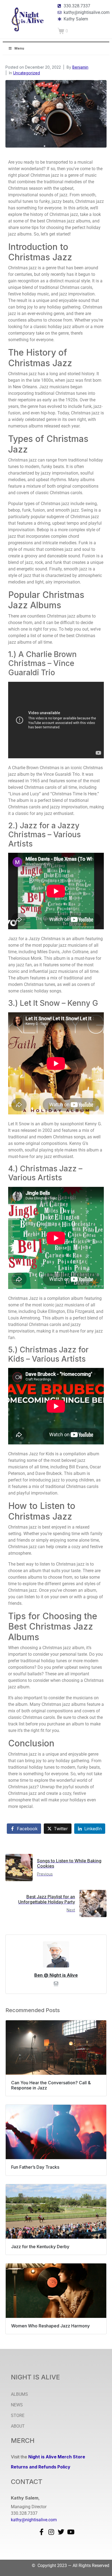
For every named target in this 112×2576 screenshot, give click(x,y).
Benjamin (80, 67)
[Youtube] (71, 2532)
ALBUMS (19, 2394)
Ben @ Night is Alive (56, 1975)
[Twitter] (61, 2532)
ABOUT (18, 2426)
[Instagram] (51, 2532)
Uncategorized (27, 73)
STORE (18, 2415)
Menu (19, 48)
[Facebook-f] (41, 2532)
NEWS (17, 2405)
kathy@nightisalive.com (34, 2520)
